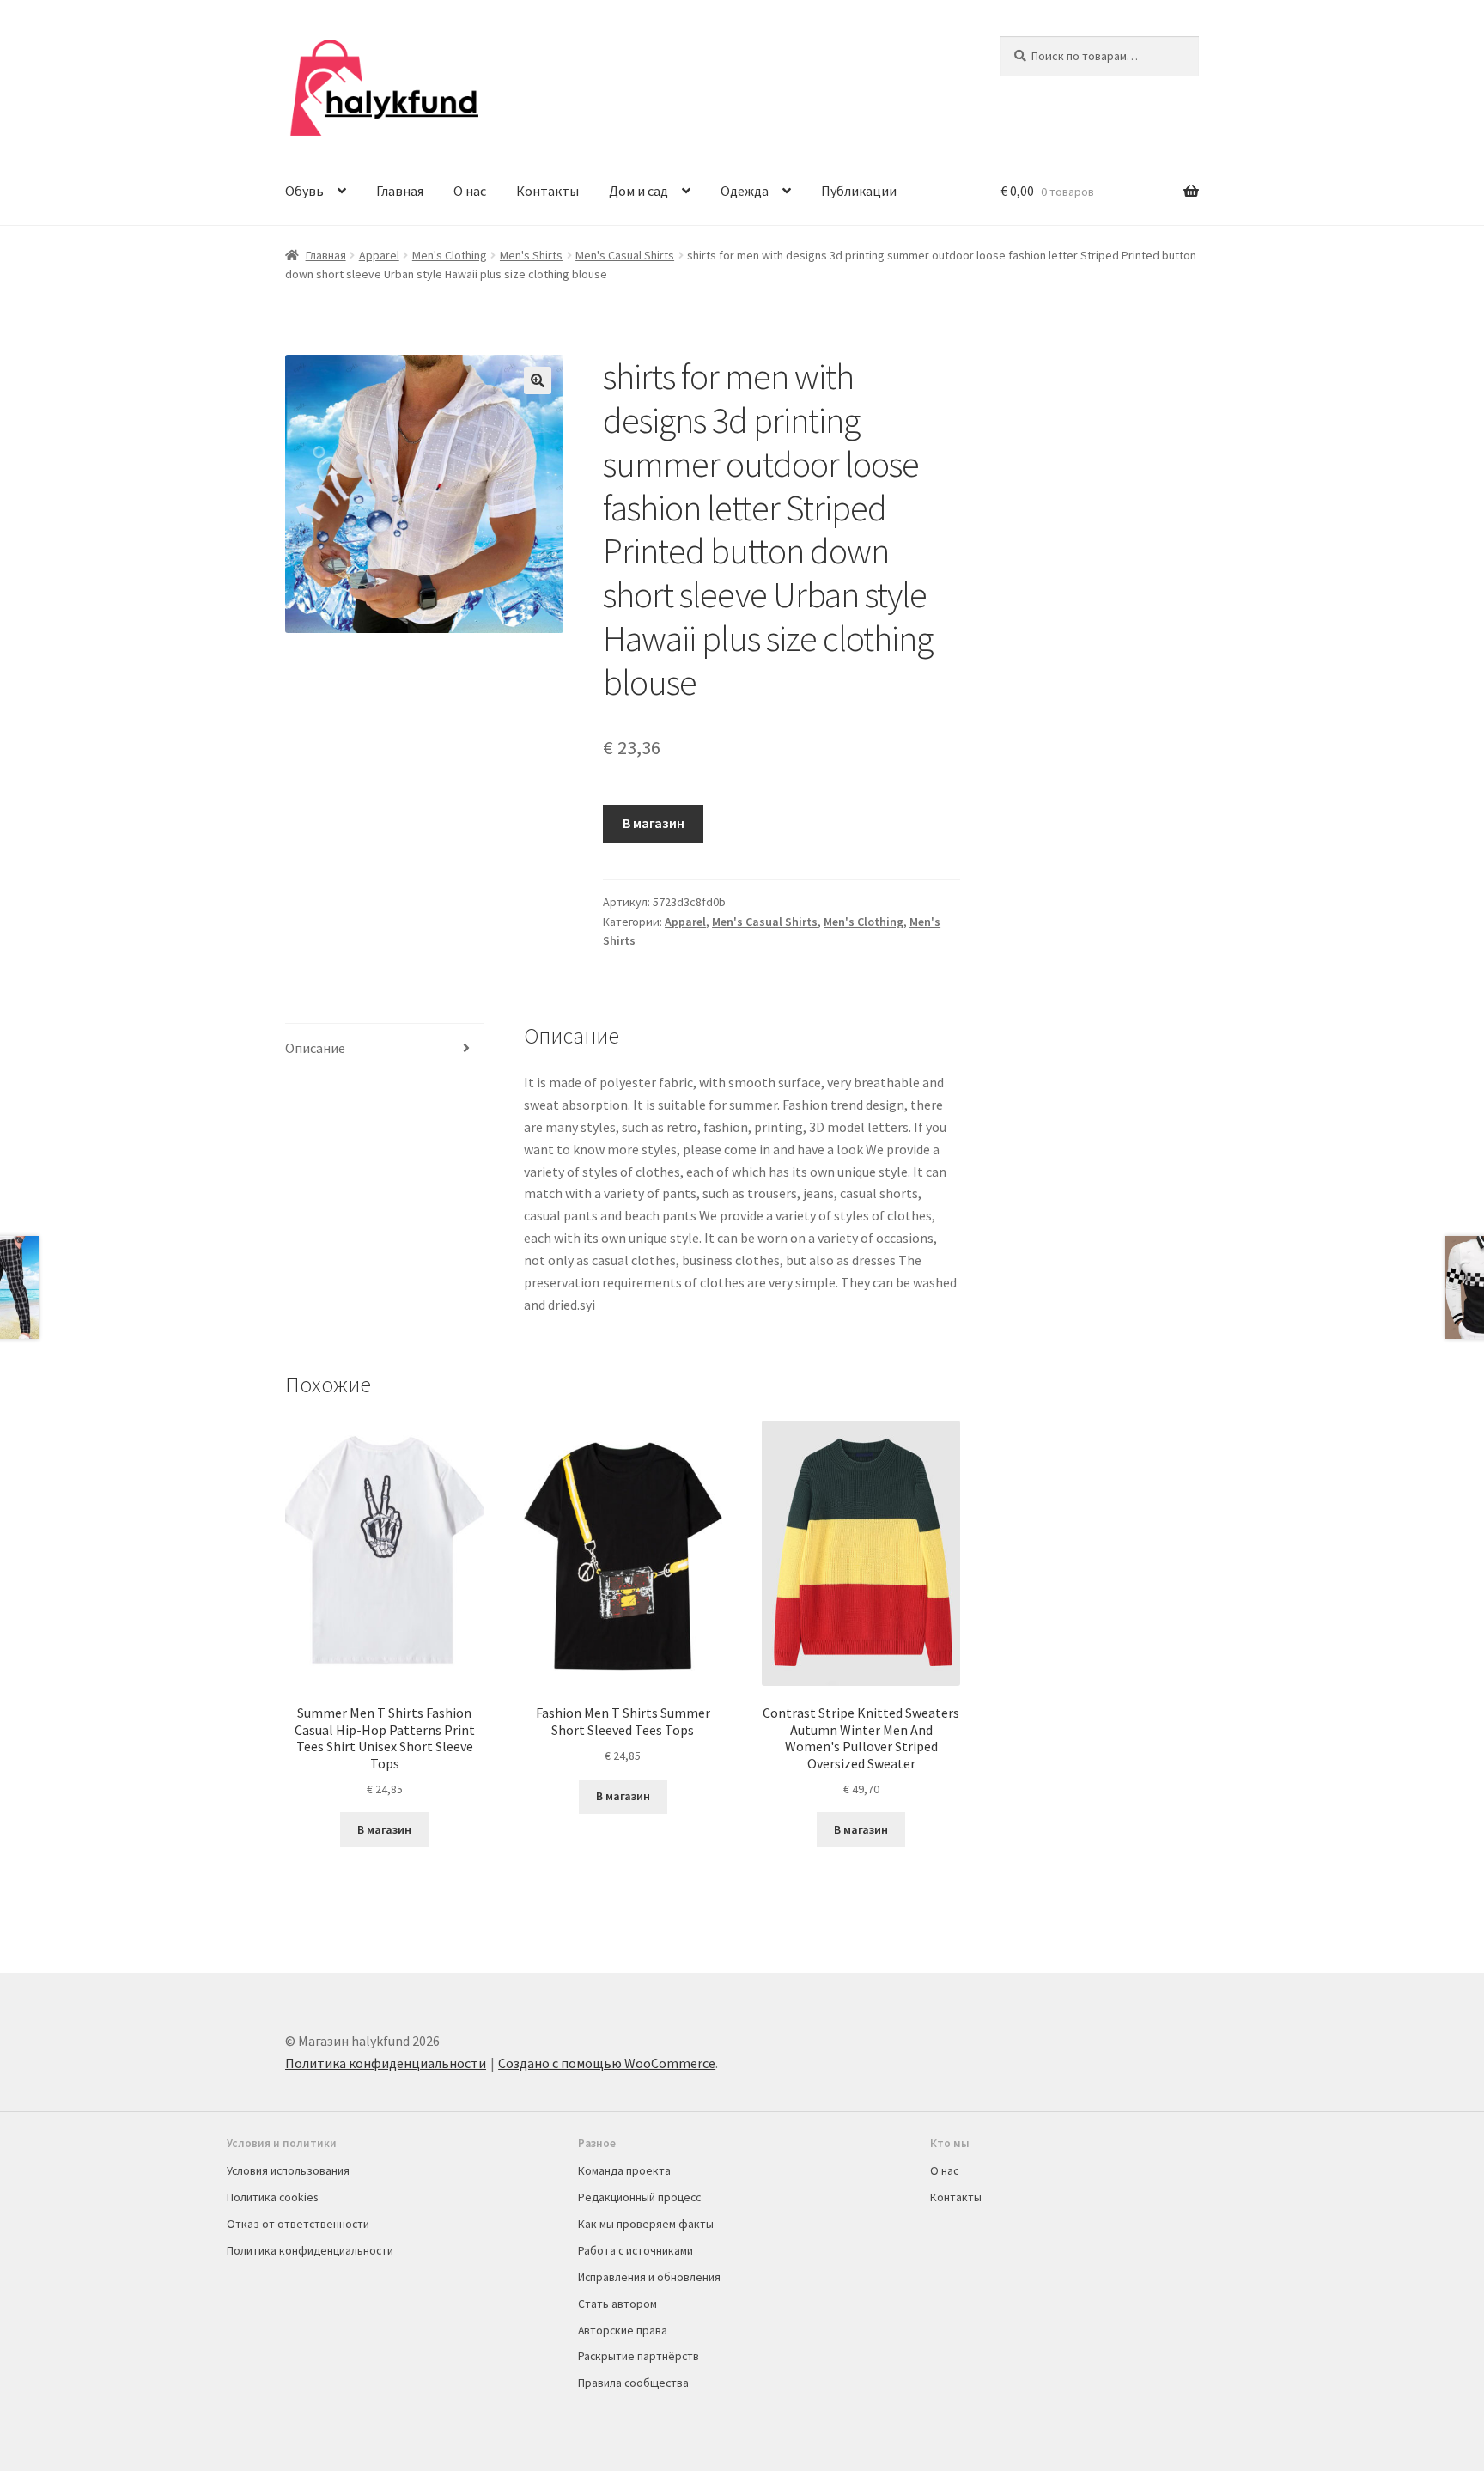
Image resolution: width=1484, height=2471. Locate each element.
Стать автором (617, 2304)
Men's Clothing (450, 255)
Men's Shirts (531, 255)
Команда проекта (624, 2170)
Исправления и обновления (649, 2277)
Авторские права (623, 2330)
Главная (400, 191)
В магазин (654, 823)
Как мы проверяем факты (646, 2224)
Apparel (379, 255)
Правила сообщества (633, 2383)
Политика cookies (272, 2197)
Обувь (304, 191)
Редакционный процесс (639, 2197)
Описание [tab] (315, 1048)
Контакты (547, 191)
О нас (470, 191)
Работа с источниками (636, 2250)
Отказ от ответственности (298, 2224)
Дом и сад (639, 191)
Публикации (859, 191)
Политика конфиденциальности (386, 2063)
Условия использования (288, 2170)
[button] (538, 380)
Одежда (745, 191)
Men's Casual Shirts (625, 255)
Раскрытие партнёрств (639, 2356)
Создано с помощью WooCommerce (607, 2063)
